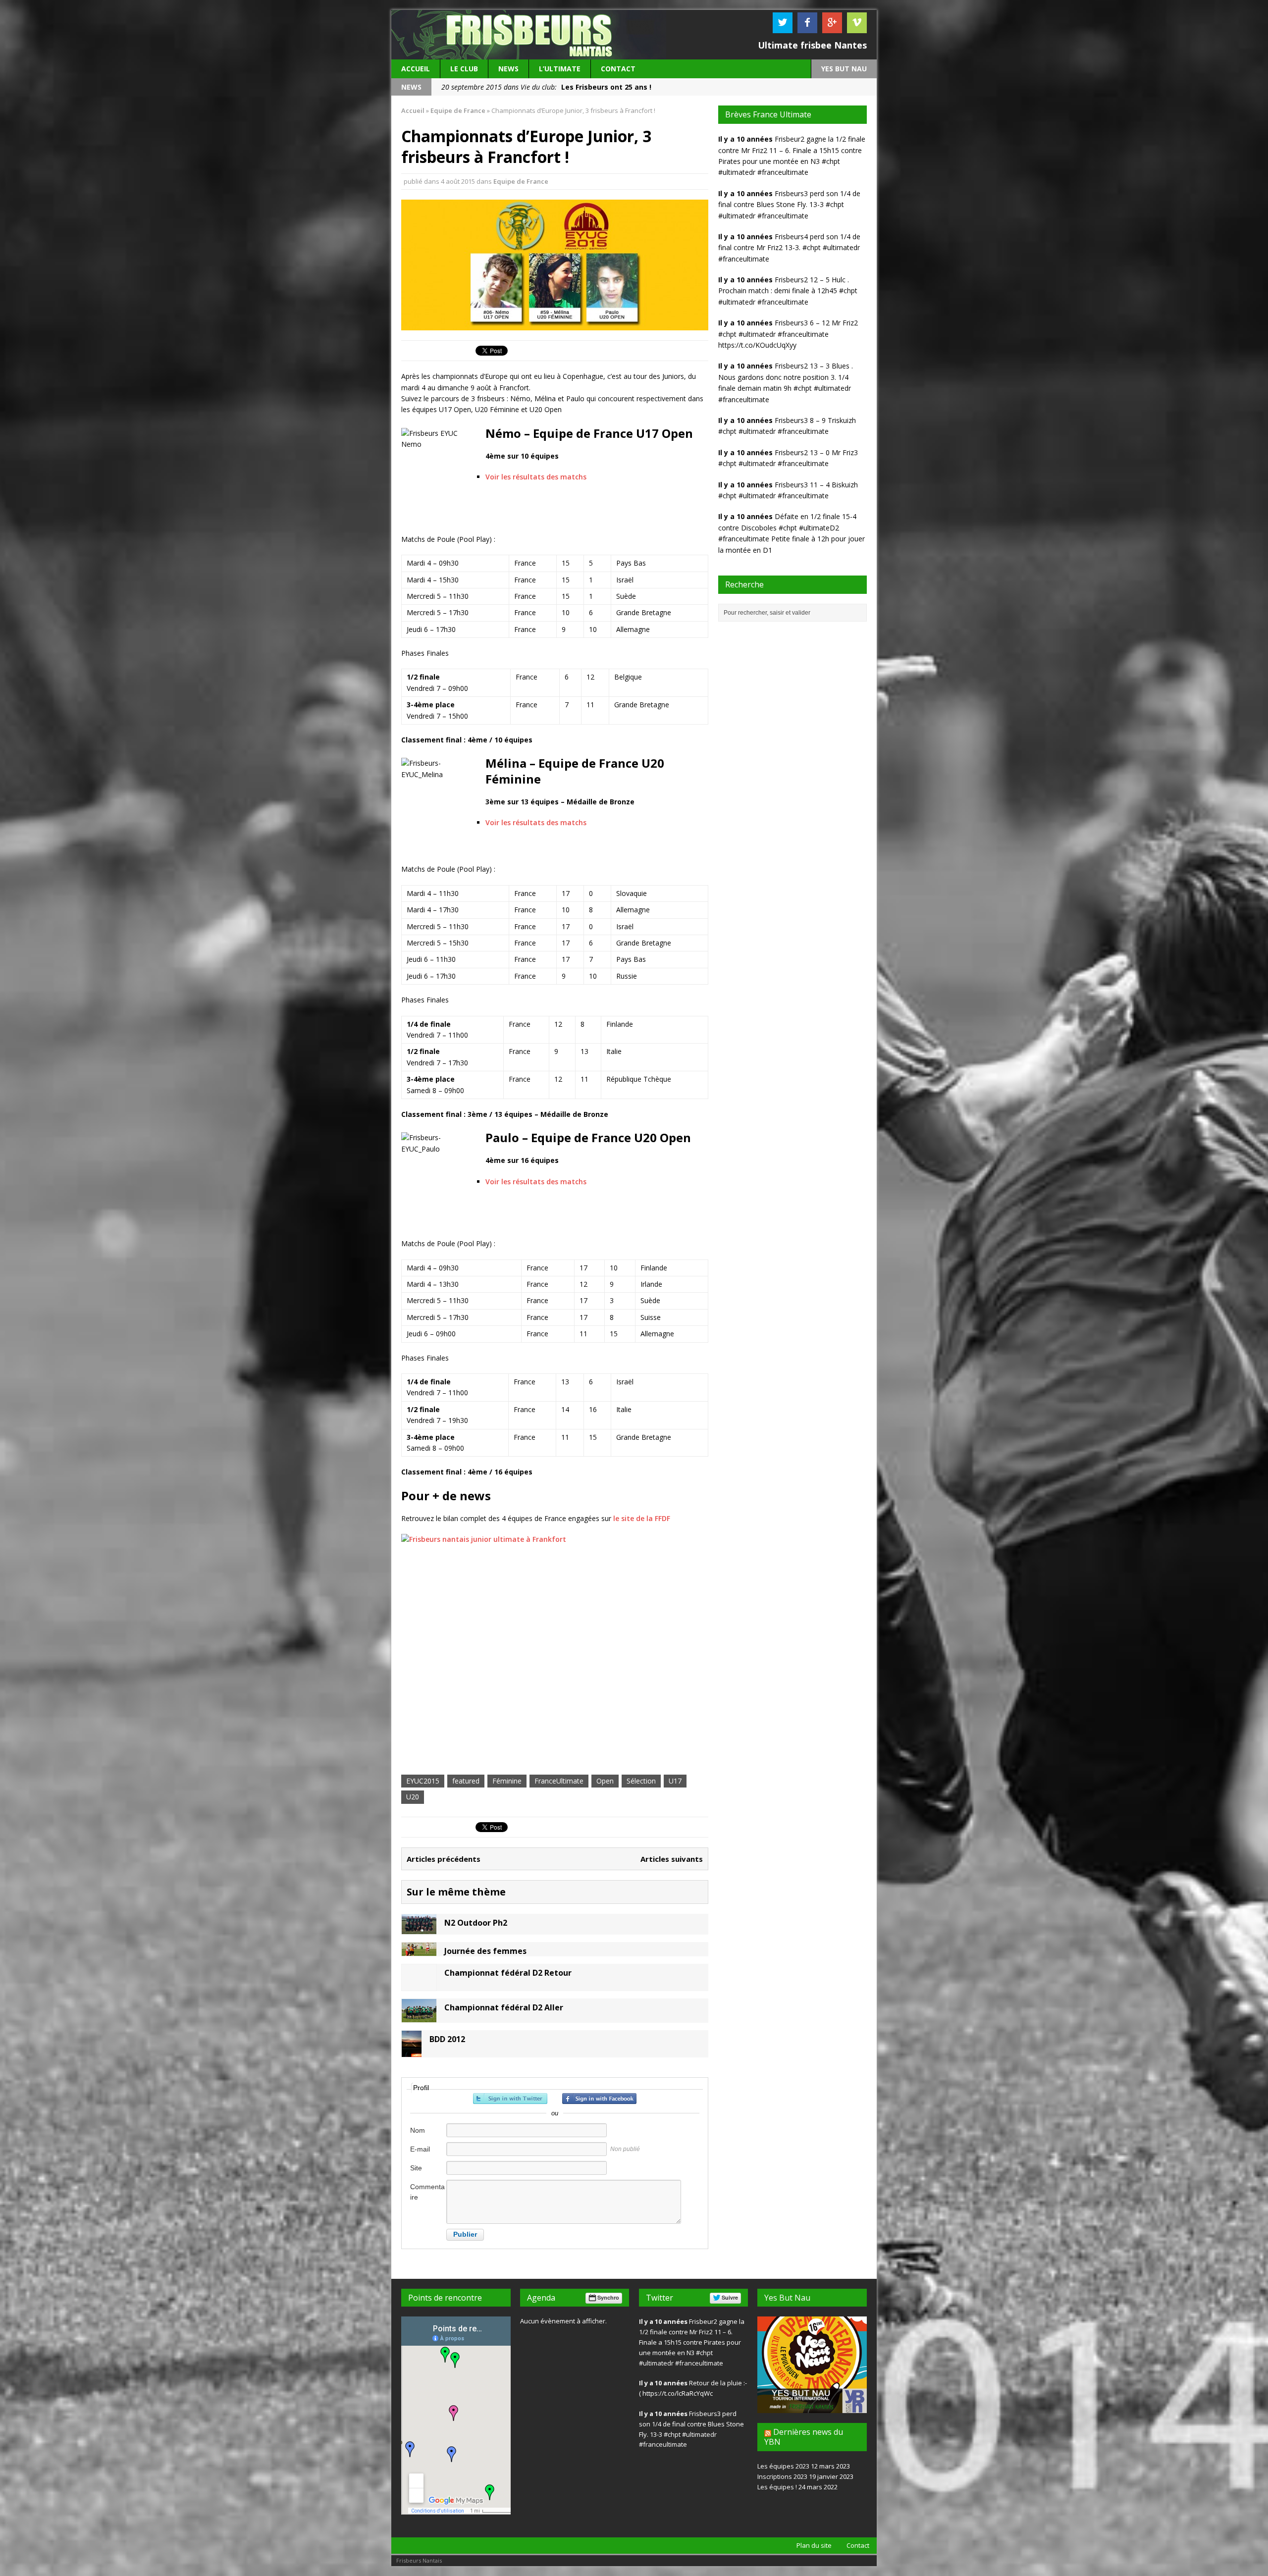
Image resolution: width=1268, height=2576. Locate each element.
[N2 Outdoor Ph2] (419, 1928)
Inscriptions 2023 (782, 2476)
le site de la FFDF (642, 1518)
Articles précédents (444, 1859)
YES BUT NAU (844, 69)
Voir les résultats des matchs (536, 477)
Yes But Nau (787, 2298)
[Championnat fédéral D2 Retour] (419, 1985)
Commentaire (427, 2192)
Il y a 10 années (745, 139)
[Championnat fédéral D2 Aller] (419, 2016)
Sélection (641, 1781)
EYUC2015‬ (423, 1781)
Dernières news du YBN (804, 2437)
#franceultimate (783, 172)
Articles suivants (672, 1859)
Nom (418, 2130)
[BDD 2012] (412, 2051)
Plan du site (814, 2545)
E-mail (420, 2149)
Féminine (507, 1781)
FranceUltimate (559, 1781)
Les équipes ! (777, 2487)
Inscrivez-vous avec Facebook (599, 2099)
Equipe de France (521, 181)
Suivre (730, 2297)
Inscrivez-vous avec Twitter (510, 2099)
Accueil (416, 69)
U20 (413, 1797)
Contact (618, 69)
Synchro (608, 2297)
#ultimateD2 (819, 528)
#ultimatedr (737, 172)
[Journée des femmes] (419, 1950)
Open (605, 1781)
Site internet (422, 2173)
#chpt (831, 161)
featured (466, 1781)
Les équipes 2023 (783, 2466)
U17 (675, 1781)
